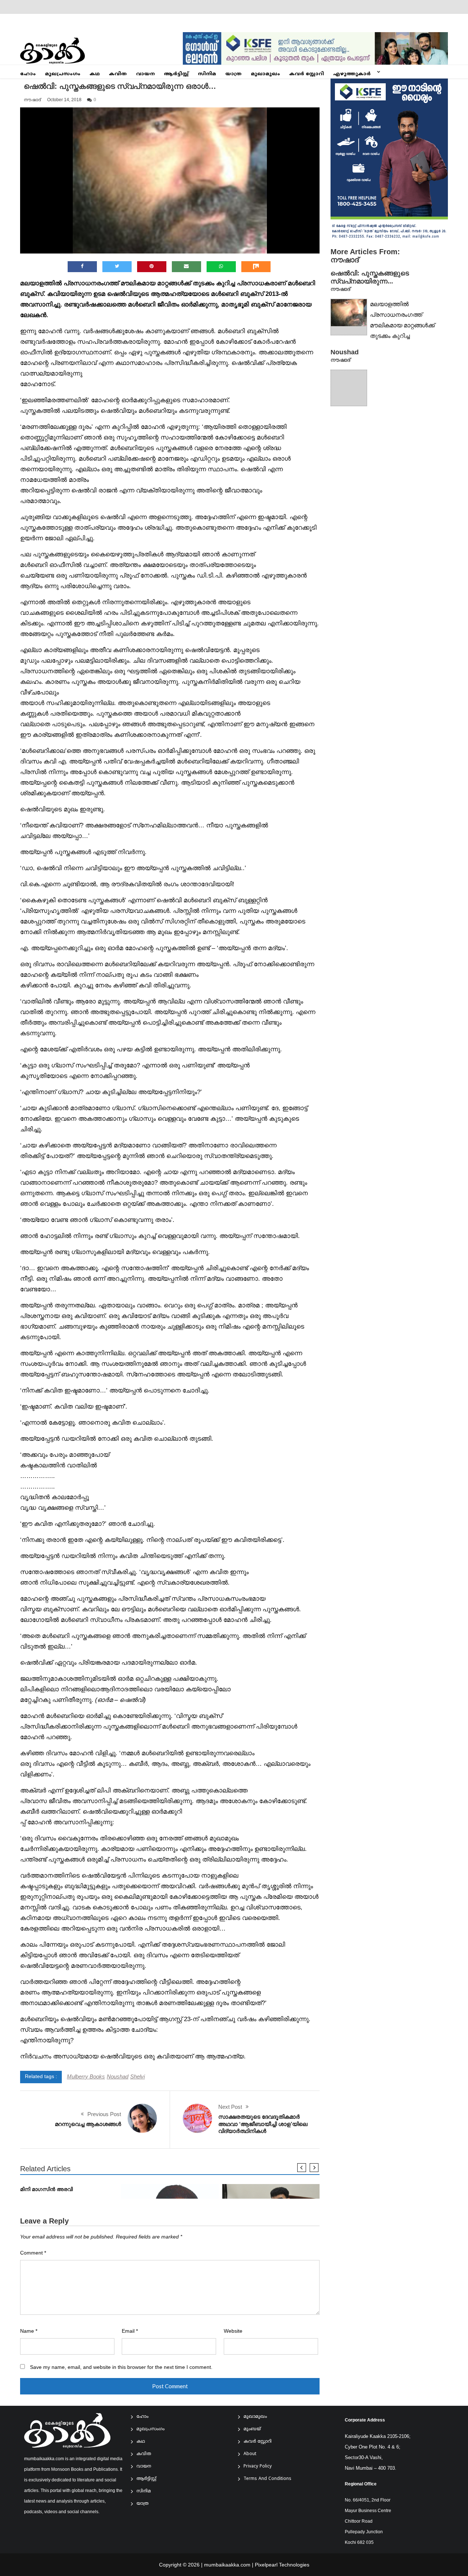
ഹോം (28, 74)
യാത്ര (233, 74)
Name (29, 2331)
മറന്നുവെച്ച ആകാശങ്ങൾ (88, 2124)
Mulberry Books (86, 2076)
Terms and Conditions (267, 2479)
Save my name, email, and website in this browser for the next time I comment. (121, 2367)
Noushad (118, 2076)
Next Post (230, 2107)
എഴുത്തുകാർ (352, 74)
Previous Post (104, 2114)
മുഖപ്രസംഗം (63, 74)
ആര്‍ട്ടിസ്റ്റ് (176, 74)
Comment (33, 2253)
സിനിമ (207, 74)
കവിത (118, 74)
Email (130, 2331)
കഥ (95, 74)
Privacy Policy (258, 2467)
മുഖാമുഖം (265, 74)
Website (233, 2331)
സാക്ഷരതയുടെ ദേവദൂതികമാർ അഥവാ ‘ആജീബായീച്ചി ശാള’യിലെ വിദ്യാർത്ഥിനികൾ (263, 2124)
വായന (145, 74)
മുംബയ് (252, 2429)
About (250, 2454)
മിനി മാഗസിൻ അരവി (46, 2189)
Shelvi (137, 2076)
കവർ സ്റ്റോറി (307, 74)
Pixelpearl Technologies (282, 2565)
